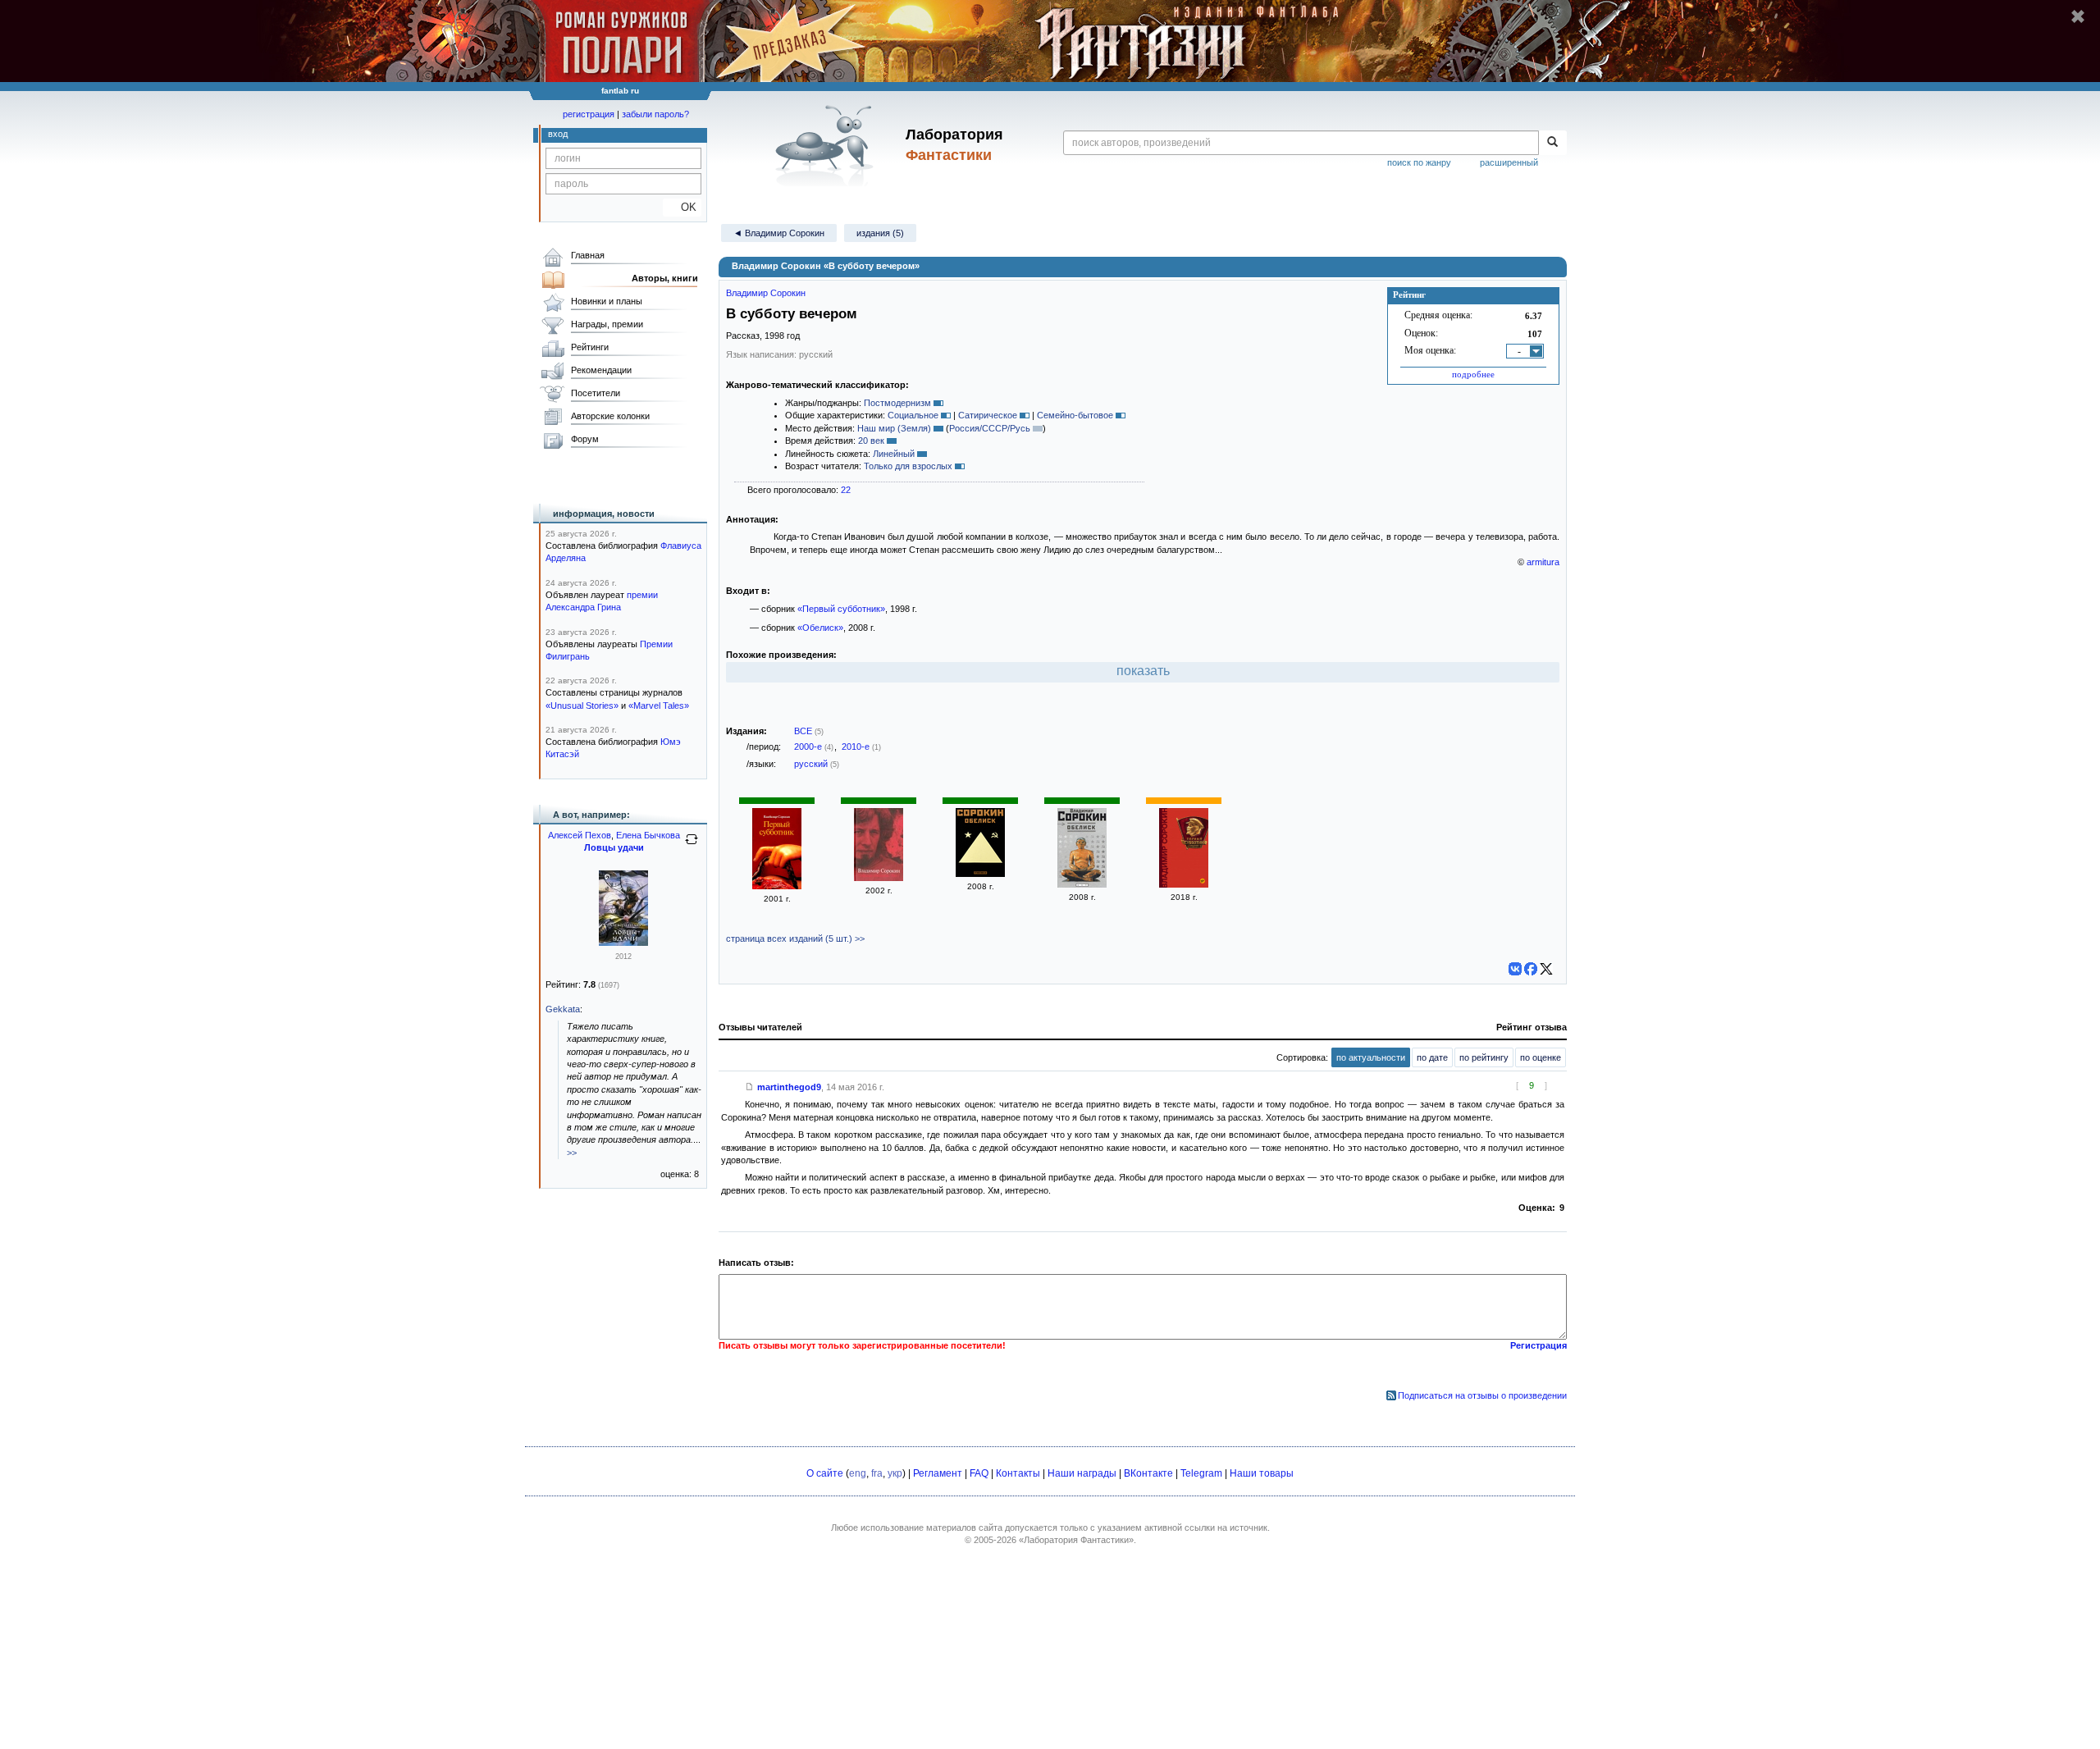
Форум (585, 439)
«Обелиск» (820, 628)
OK (682, 207)
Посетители (596, 393)
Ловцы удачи (614, 847)
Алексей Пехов (580, 835)
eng (858, 1473)
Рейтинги (590, 347)
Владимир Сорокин (766, 293)
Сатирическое (988, 415)
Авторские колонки (610, 416)
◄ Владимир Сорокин (779, 233)
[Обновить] (692, 846)
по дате (1432, 1057)
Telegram (1201, 1473)
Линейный (894, 454)
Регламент (938, 1473)
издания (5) (880, 233)
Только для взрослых (908, 466)
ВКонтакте (1148, 1473)
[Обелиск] (980, 874)
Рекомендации (601, 370)
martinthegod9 (789, 1087)
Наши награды (1082, 1473)
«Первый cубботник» (841, 609)
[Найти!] (1552, 143)
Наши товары (1262, 1473)
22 (846, 490)
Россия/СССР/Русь (990, 428)
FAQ (979, 1473)
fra (877, 1473)
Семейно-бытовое (1075, 415)
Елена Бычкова (648, 835)
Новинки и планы (607, 301)
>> (572, 1153)
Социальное (913, 415)
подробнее (1473, 374)
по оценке (1541, 1057)
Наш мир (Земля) (894, 428)
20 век (871, 441)
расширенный (1509, 162)
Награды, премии (607, 324)
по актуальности (1371, 1057)
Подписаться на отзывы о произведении (1482, 1395)
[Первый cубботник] (777, 886)
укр (895, 1473)
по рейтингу (1484, 1057)
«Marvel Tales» (659, 706)
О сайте (825, 1473)
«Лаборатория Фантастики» (1076, 1540)
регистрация (589, 114)
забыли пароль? (655, 114)
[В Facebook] (1531, 969)
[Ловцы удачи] (623, 943)
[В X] (1546, 969)
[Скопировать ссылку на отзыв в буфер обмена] (750, 1087)
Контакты (1018, 1473)
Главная (588, 255)
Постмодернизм (897, 403)
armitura (1543, 562)
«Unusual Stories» (582, 706)
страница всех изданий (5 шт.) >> (795, 938)
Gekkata (563, 1009)
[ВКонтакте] (1515, 969)
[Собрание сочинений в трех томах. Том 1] (879, 878)
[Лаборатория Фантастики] (827, 145)
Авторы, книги (665, 278)
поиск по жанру (1419, 162)
